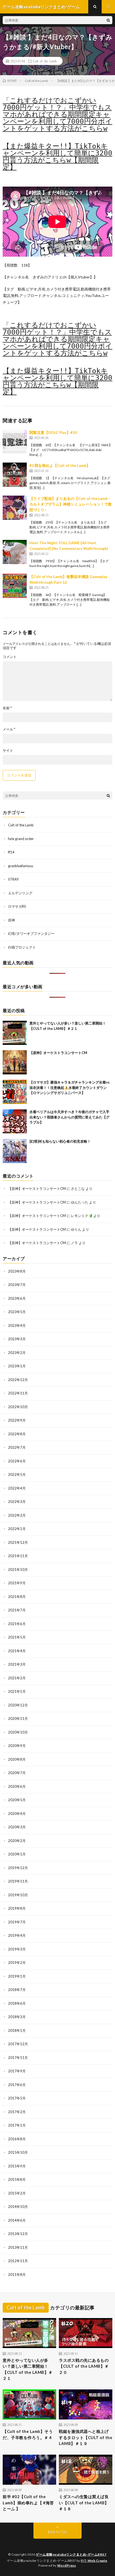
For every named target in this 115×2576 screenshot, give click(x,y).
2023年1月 (17, 1366)
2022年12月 (18, 1380)
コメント (10, 657)
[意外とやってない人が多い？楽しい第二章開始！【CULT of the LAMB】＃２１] (15, 1033)
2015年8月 (17, 2179)
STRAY (13, 879)
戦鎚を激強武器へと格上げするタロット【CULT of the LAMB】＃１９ (86, 2437)
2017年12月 (18, 2044)
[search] (108, 20)
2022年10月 (18, 1407)
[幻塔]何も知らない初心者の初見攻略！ (60, 1141)
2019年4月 (17, 1935)
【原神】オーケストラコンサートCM (58, 1053)
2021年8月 (17, 1597)
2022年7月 (17, 1447)
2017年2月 (17, 2112)
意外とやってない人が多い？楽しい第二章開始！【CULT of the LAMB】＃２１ (28, 2369)
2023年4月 (17, 1325)
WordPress (67, 2565)
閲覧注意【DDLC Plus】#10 (53, 432)
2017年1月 (17, 2125)
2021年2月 (17, 1678)
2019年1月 (17, 1976)
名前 (7, 708)
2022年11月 (18, 1393)
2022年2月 (17, 1515)
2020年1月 (17, 1854)
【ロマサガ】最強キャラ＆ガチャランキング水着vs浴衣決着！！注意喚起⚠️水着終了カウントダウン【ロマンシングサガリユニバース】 (70, 1087)
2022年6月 (17, 1461)
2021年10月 (18, 1569)
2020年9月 (17, 1746)
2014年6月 (17, 2220)
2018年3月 (17, 2017)
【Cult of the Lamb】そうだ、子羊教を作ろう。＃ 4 (28, 2434)
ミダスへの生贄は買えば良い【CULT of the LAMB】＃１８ (84, 2503)
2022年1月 (17, 1529)
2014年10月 (18, 2207)
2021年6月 (17, 1624)
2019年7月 (17, 1922)
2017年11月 (18, 2058)
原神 (11, 920)
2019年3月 (17, 1949)
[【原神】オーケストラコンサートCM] (15, 1062)
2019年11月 (18, 1881)
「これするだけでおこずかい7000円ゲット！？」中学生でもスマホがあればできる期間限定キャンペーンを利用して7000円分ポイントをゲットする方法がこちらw (57, 114)
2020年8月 (17, 1759)
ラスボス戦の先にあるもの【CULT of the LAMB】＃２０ (84, 2366)
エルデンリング (20, 893)
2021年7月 (17, 1610)
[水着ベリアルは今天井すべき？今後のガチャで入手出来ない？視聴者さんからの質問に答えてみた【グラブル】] (15, 1121)
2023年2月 (17, 1353)
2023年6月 (17, 1298)
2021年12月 (18, 1542)
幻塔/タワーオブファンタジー (31, 933)
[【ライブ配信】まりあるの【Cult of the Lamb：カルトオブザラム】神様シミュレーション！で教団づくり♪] (15, 508)
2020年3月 (17, 1827)
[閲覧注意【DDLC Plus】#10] (15, 442)
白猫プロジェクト (22, 947)
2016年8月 (17, 2139)
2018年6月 (17, 2003)
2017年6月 (17, 2085)
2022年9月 (17, 1420)
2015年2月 (17, 2193)
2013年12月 (18, 2234)
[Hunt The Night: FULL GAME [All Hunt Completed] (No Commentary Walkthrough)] (15, 552)
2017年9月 (17, 2071)
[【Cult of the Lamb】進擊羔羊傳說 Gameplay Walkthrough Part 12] (15, 586)
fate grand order (21, 839)
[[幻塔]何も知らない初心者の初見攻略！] (15, 1151)
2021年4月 (17, 1651)
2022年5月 (17, 1474)
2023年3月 (17, 1339)
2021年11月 (18, 1556)
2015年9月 (17, 2166)
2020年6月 (17, 1786)
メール (9, 729)
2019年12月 (18, 1868)
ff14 (11, 852)
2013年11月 (18, 2247)
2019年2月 (17, 1963)
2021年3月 (17, 1664)
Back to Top (58, 2532)
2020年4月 (17, 1814)
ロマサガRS (17, 906)
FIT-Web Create (94, 2561)
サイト (8, 751)
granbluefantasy (21, 866)
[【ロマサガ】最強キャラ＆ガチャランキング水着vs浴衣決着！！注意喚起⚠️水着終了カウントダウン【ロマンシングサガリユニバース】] (15, 1092)
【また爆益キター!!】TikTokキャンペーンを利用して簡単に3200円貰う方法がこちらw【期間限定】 (57, 157)
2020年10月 (18, 1732)
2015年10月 (18, 2152)
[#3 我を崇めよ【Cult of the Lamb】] (15, 475)
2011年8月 (17, 2275)
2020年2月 (17, 1841)
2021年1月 (17, 1691)
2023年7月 (17, 1285)
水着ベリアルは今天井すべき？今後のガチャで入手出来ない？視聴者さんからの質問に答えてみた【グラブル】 (69, 1117)
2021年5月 (17, 1637)
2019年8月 (17, 1908)
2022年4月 (17, 1488)
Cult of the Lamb (45, 61)
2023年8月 (17, 1271)
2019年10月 (18, 1895)
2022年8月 (17, 1434)
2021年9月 (17, 1583)
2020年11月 (18, 1718)
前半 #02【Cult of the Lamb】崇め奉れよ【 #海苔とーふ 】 (28, 2503)
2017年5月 (17, 2098)
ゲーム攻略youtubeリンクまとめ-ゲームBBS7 (71, 2554)
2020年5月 (17, 1800)
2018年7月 (17, 1990)
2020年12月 (18, 1705)
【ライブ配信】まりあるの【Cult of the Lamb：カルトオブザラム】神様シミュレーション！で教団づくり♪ (71, 504)
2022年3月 (17, 1502)
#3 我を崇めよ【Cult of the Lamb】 (60, 465)
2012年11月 (18, 2261)
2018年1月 (17, 2030)
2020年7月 (17, 1773)
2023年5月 (17, 1312)
